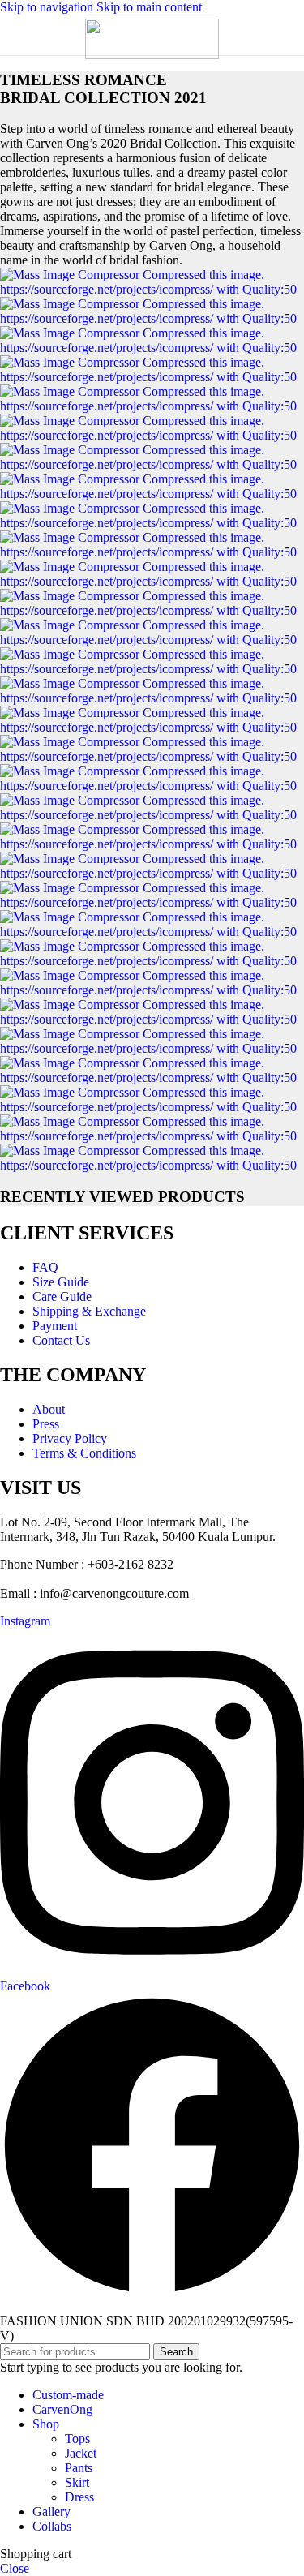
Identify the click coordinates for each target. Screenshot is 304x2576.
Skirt (77, 2482)
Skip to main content (149, 7)
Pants (79, 2468)
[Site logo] (152, 55)
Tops (77, 2439)
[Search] (288, 35)
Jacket (81, 2453)
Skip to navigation (48, 7)
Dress (79, 2497)
